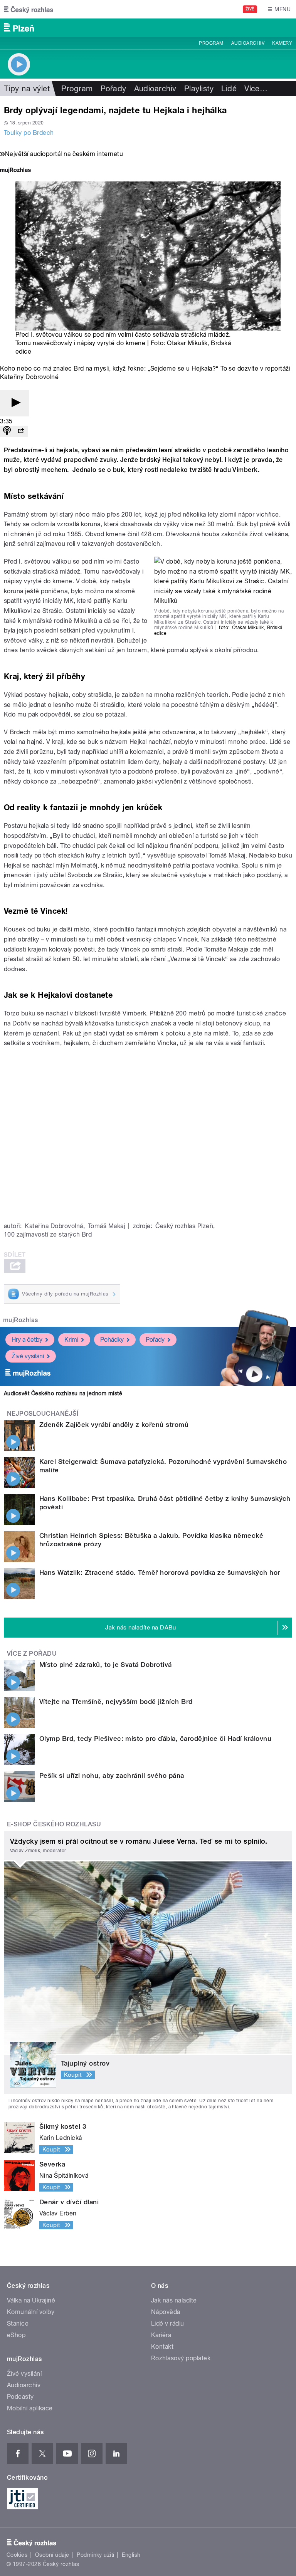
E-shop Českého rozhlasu (54, 1824)
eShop (16, 2335)
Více (256, 89)
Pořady (114, 89)
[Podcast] (7, 431)
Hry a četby (27, 1340)
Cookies (17, 2555)
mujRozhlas (21, 1320)
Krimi (71, 1340)
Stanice (18, 2323)
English (131, 2555)
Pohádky (112, 1340)
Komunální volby (31, 2312)
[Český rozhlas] (29, 9)
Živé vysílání (28, 1356)
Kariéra (161, 2335)
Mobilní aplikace (30, 2408)
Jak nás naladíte (174, 2300)
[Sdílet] (21, 431)
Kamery (282, 43)
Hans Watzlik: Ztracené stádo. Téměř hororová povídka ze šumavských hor (160, 1572)
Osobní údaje (52, 2555)
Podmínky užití (96, 2555)
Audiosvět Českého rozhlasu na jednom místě (63, 1393)
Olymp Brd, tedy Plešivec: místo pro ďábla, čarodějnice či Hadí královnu (155, 1739)
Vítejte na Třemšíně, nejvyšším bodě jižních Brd (116, 1702)
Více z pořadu (32, 1654)
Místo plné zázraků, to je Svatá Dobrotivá (106, 1665)
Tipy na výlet (27, 89)
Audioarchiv (248, 43)
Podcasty (20, 2397)
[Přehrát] (15, 403)
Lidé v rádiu (168, 2323)
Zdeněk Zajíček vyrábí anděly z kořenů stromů (114, 1425)
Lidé (229, 89)
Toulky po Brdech (29, 133)
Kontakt (162, 2347)
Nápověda (166, 2312)
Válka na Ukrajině (31, 2300)
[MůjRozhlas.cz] (15, 171)
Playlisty (199, 89)
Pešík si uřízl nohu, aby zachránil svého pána (112, 1776)
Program (211, 43)
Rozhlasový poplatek (181, 2358)
